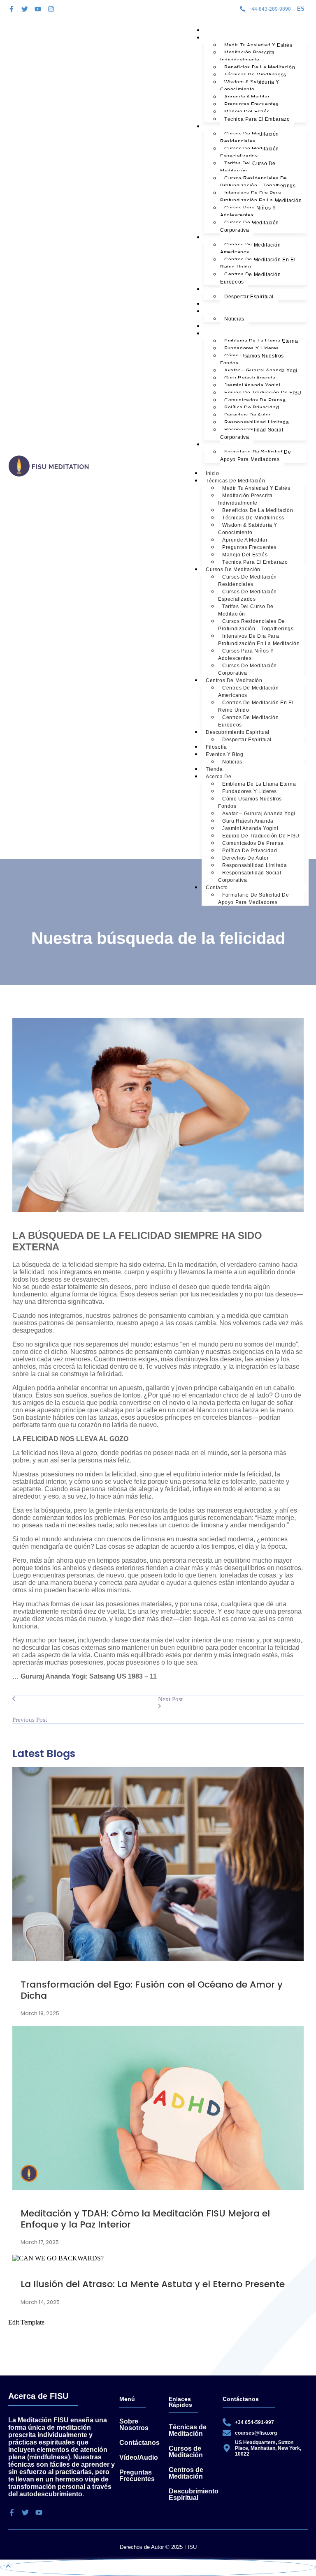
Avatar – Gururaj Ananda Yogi (261, 371)
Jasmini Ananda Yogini (252, 385)
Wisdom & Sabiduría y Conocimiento (250, 86)
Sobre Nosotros (134, 2425)
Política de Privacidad (252, 408)
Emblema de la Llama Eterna (261, 341)
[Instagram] (51, 9)
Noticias (234, 319)
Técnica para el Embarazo (257, 119)
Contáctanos (139, 2443)
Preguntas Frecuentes (251, 104)
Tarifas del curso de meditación (248, 167)
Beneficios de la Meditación (260, 67)
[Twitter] (25, 9)
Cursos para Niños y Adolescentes (248, 212)
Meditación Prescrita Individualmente (247, 56)
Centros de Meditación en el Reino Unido (258, 263)
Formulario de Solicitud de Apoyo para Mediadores (256, 456)
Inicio (213, 30)
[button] (302, 9)
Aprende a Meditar (247, 97)
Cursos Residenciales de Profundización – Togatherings (258, 182)
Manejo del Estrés (247, 112)
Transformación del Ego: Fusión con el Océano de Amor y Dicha (152, 1990)
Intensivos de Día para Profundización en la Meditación (261, 197)
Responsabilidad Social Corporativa (252, 434)
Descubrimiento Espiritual (238, 289)
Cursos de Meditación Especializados (250, 152)
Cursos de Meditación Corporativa (250, 226)
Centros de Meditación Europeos (251, 278)
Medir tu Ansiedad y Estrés (258, 45)
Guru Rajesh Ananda (250, 378)
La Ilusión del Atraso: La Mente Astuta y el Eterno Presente (153, 2284)
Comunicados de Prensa (255, 400)
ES (301, 9)
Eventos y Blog (224, 311)
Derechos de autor (247, 415)
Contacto (217, 445)
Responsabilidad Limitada (257, 422)
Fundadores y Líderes (252, 348)
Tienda (214, 326)
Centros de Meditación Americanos (251, 249)
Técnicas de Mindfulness (255, 75)
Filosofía (216, 304)
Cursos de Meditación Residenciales (250, 138)
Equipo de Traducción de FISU (263, 393)
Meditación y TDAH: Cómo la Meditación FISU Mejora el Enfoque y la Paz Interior (145, 2219)
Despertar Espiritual (249, 297)
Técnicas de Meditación (235, 38)
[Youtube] (38, 9)
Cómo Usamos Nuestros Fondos (252, 360)
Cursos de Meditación (233, 127)
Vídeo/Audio (139, 2457)
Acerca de (218, 334)
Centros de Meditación (234, 238)
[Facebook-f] (12, 9)
